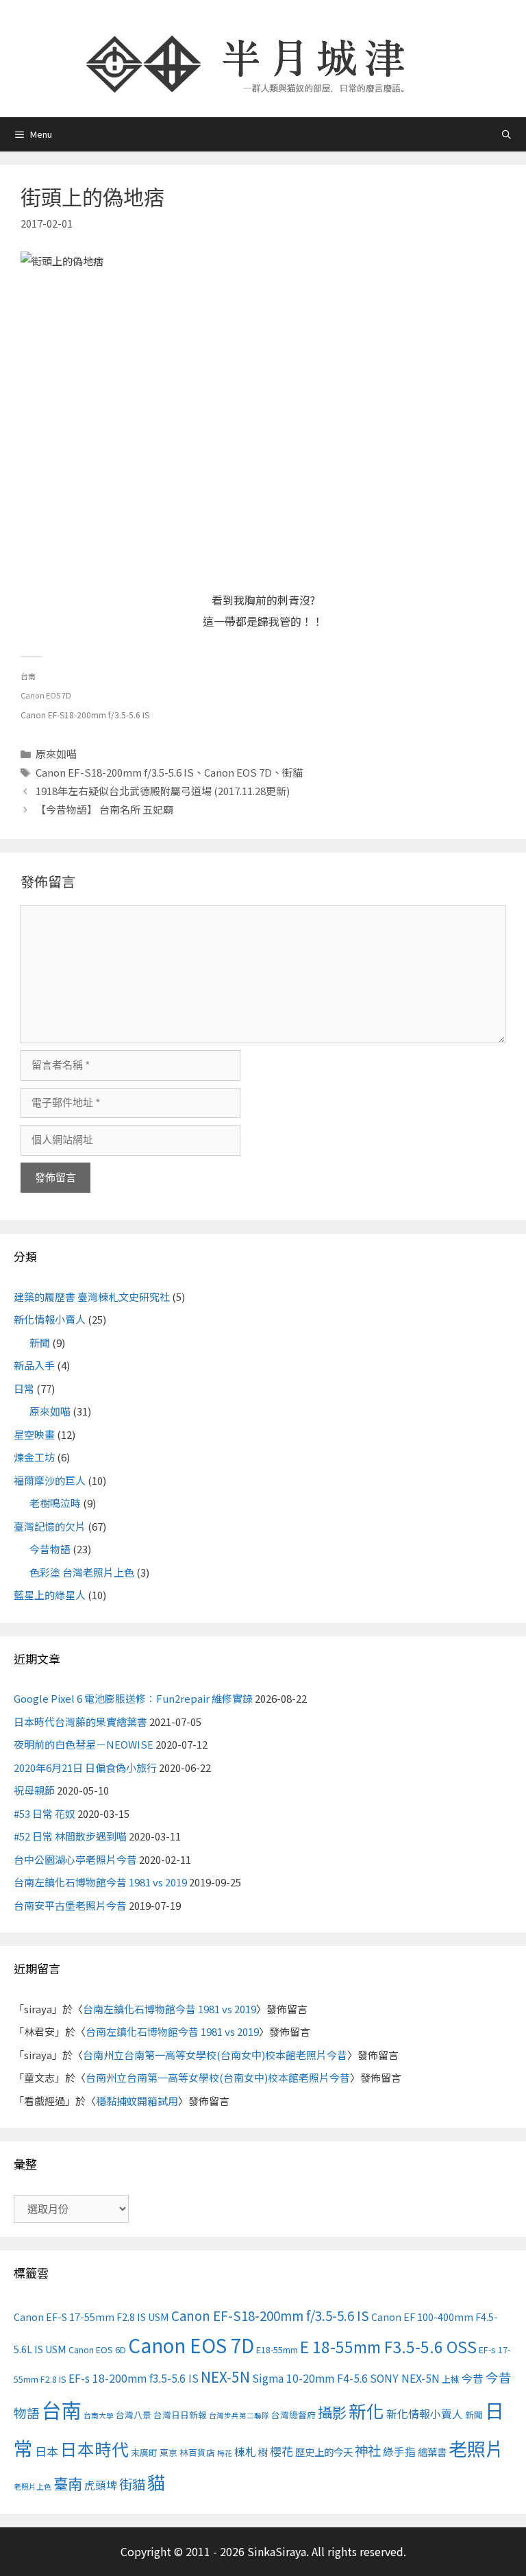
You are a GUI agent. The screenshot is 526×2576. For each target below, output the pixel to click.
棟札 (245, 2452)
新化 (366, 2410)
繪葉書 (432, 2452)
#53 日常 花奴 (45, 1813)
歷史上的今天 (324, 2452)
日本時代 (95, 2449)
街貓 (292, 772)
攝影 (332, 2412)
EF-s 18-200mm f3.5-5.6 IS (134, 2378)
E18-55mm (277, 2349)
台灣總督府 (293, 2415)
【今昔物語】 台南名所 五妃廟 (104, 809)
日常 (24, 1388)
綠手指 (399, 2452)
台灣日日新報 (180, 2415)
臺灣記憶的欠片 (50, 1526)
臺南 (68, 2483)
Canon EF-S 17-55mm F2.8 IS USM (91, 2317)
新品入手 (34, 1365)
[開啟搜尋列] (506, 134)
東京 (168, 2452)
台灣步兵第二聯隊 (239, 2415)
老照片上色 (33, 2487)
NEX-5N (225, 2377)
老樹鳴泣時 (55, 1503)
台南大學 (99, 2415)
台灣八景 (134, 2415)
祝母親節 (34, 1790)
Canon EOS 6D (97, 2349)
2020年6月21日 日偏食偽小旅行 (85, 1767)
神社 (368, 2450)
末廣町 (144, 2452)
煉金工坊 (34, 1457)
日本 (47, 2451)
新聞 (40, 1342)
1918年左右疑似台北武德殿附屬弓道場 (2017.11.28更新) (163, 791)
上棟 (451, 2379)
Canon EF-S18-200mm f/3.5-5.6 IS (115, 772)
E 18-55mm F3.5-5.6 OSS (388, 2346)
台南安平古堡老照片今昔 (70, 1905)
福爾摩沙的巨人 (50, 1480)
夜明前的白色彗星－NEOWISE (84, 1744)
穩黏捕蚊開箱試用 (137, 2101)
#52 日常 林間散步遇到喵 (70, 1836)
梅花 (225, 2453)
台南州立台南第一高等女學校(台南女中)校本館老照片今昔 (215, 2055)
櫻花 (281, 2451)
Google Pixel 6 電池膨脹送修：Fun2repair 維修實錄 (133, 1698)
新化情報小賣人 (50, 1319)
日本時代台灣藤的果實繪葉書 (80, 1722)
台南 (62, 2409)
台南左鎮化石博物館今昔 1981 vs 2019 (100, 1882)
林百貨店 (197, 2452)
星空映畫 (34, 1434)
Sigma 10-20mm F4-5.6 (310, 2378)
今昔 (473, 2378)
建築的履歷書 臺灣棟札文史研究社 (92, 1297)
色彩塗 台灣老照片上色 (82, 1572)
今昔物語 (50, 1549)
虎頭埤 (101, 2485)
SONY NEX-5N (405, 2378)
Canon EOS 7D (238, 772)
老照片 (476, 2448)
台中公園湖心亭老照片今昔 (75, 1859)
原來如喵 (56, 754)
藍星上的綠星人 (50, 1595)
